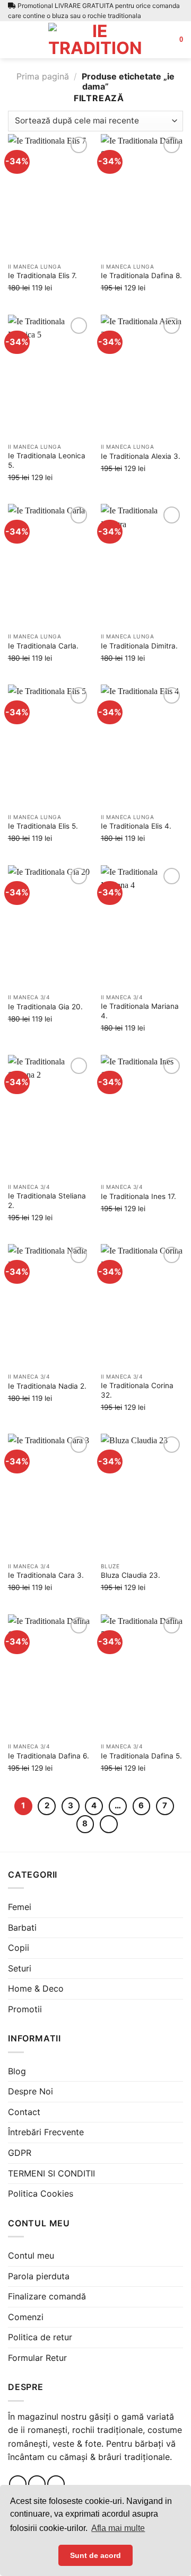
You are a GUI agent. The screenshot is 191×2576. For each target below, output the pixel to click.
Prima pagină (43, 76)
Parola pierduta (39, 2276)
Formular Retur (37, 2358)
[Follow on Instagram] (37, 2484)
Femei (20, 1907)
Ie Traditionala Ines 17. (138, 1196)
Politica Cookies (41, 2193)
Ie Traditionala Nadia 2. (47, 1386)
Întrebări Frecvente (46, 2132)
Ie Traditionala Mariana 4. (140, 1011)
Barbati (22, 1927)
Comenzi (26, 2317)
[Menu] (14, 39)
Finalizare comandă (47, 2296)
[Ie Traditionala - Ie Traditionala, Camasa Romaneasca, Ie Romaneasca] (95, 40)
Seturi (20, 1968)
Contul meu (31, 2255)
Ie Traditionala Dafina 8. (141, 276)
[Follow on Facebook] (18, 2484)
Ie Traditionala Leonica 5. (47, 460)
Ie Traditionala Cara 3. (46, 1575)
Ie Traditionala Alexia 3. (141, 456)
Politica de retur (40, 2337)
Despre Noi (31, 2091)
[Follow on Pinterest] (56, 2484)
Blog (17, 2071)
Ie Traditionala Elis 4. (136, 826)
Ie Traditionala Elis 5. (43, 826)
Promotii (25, 2009)
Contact (24, 2112)
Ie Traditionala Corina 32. (137, 1390)
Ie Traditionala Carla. (43, 646)
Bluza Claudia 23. (131, 1575)
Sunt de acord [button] (95, 2555)
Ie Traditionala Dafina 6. (49, 1756)
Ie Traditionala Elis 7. (42, 276)
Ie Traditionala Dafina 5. (141, 1756)
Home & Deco (36, 1988)
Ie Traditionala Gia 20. (45, 1007)
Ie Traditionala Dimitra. (139, 646)
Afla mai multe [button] (118, 2528)
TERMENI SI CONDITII (51, 2173)
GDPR (20, 2153)
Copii (19, 1948)
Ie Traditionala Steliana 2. (47, 1201)
